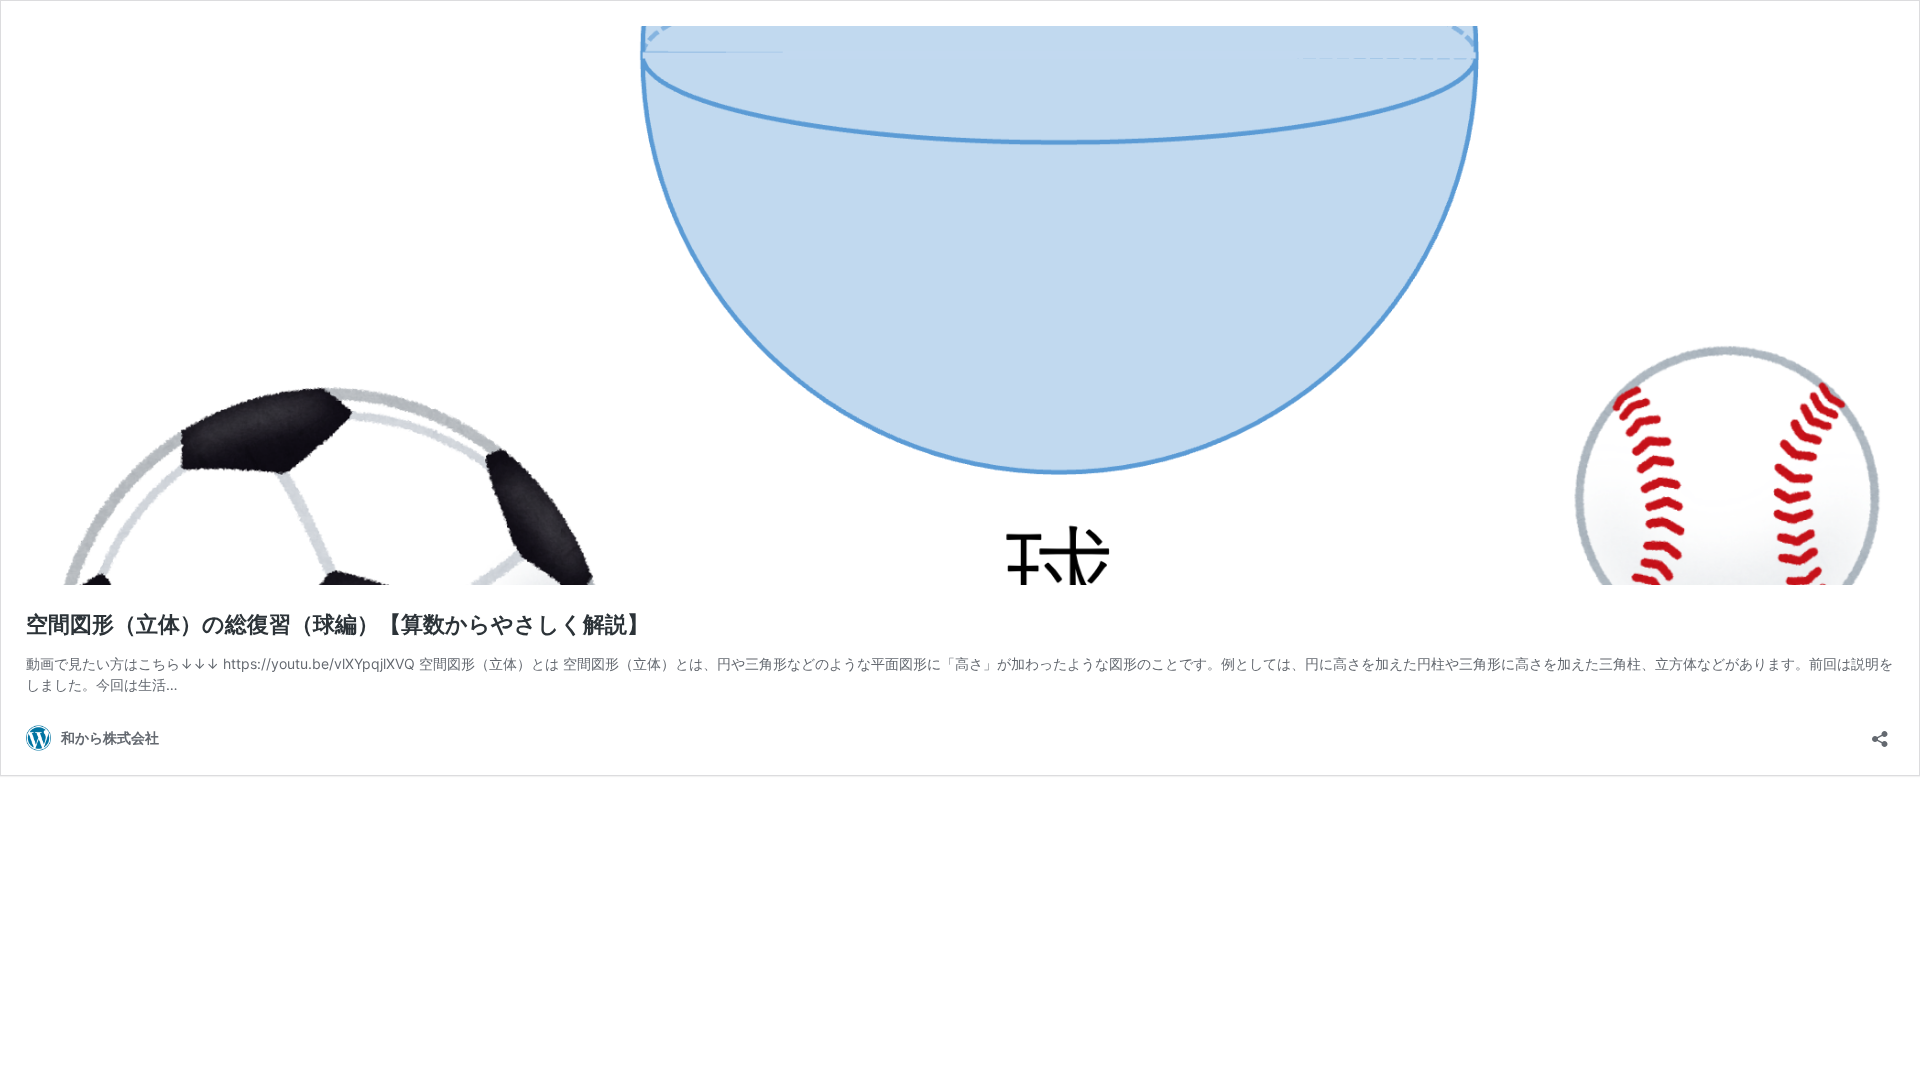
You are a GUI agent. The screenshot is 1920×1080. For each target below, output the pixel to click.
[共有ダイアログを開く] (1880, 732)
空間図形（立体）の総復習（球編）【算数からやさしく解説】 (337, 624)
